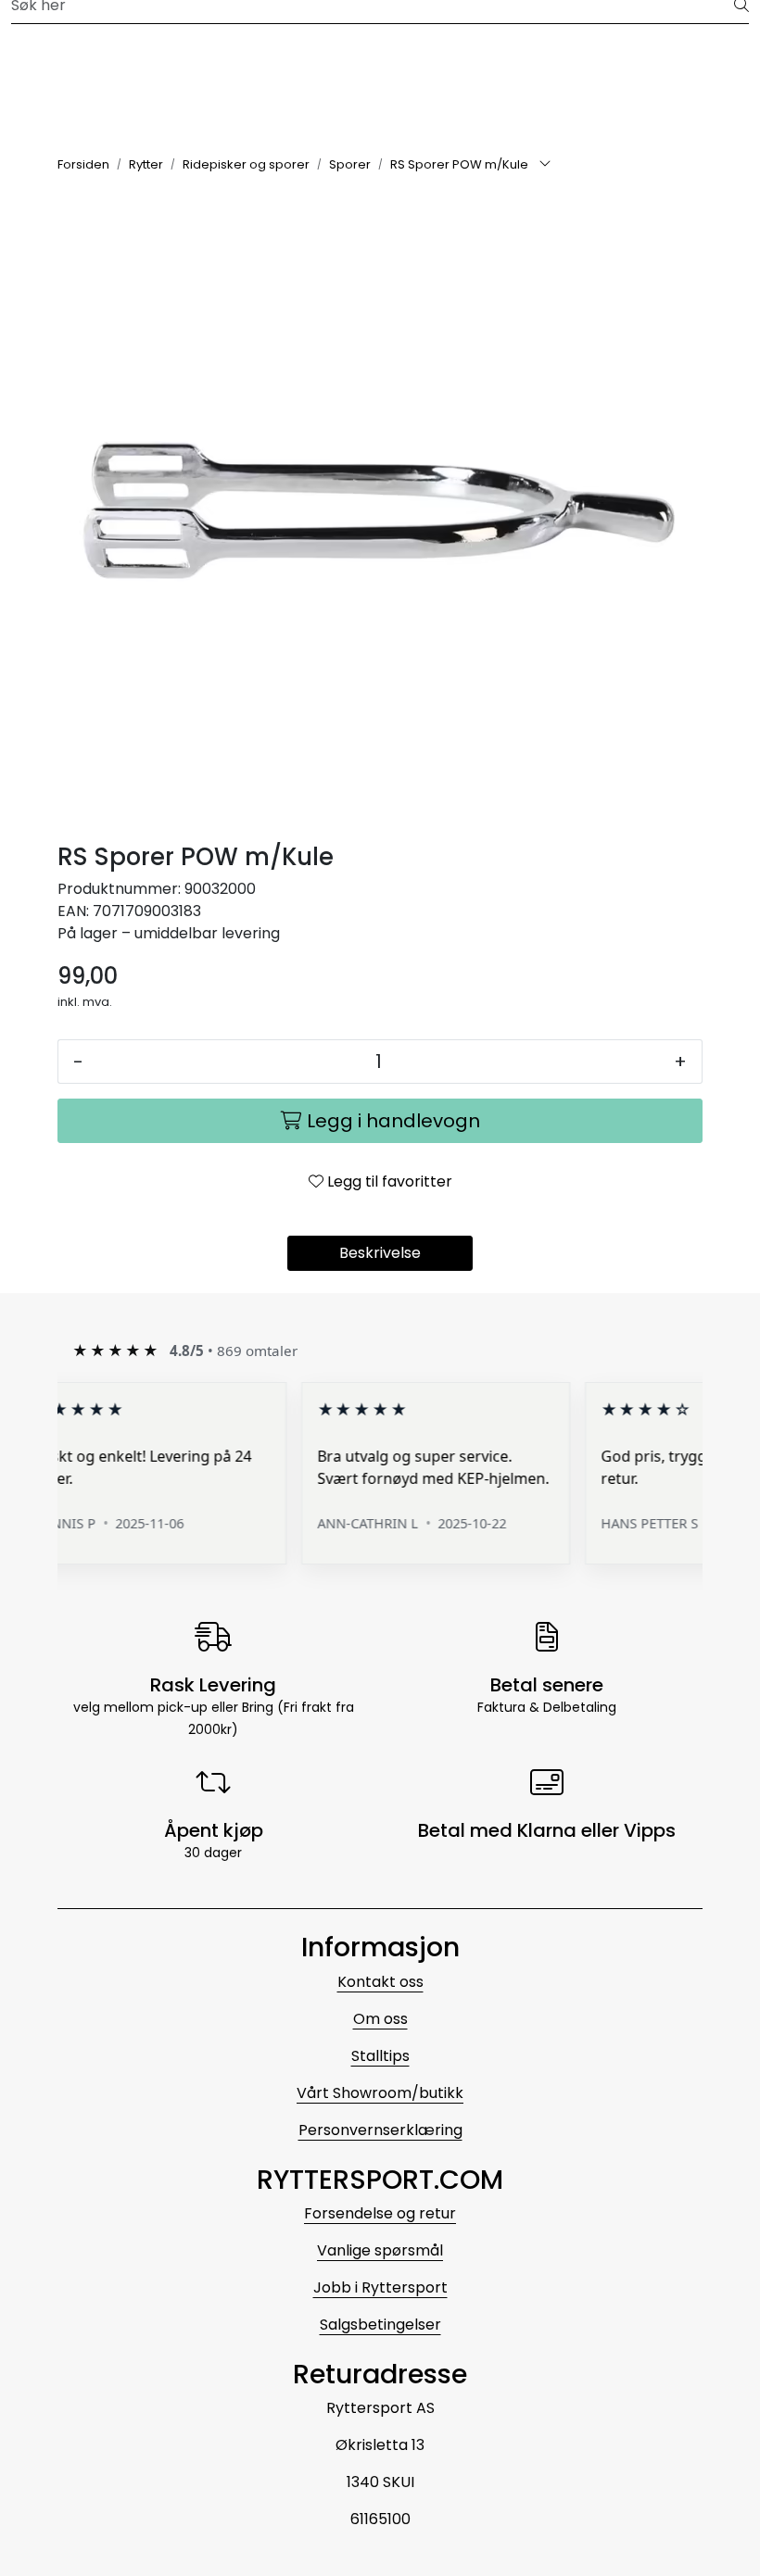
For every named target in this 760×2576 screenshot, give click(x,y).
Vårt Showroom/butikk (380, 2093)
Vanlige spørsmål (380, 2250)
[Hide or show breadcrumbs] (545, 165)
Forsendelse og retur (380, 2213)
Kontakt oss (380, 1982)
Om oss (380, 2019)
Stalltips (380, 2056)
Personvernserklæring (380, 2130)
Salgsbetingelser (380, 2325)
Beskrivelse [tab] (380, 1253)
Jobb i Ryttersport (380, 2287)
